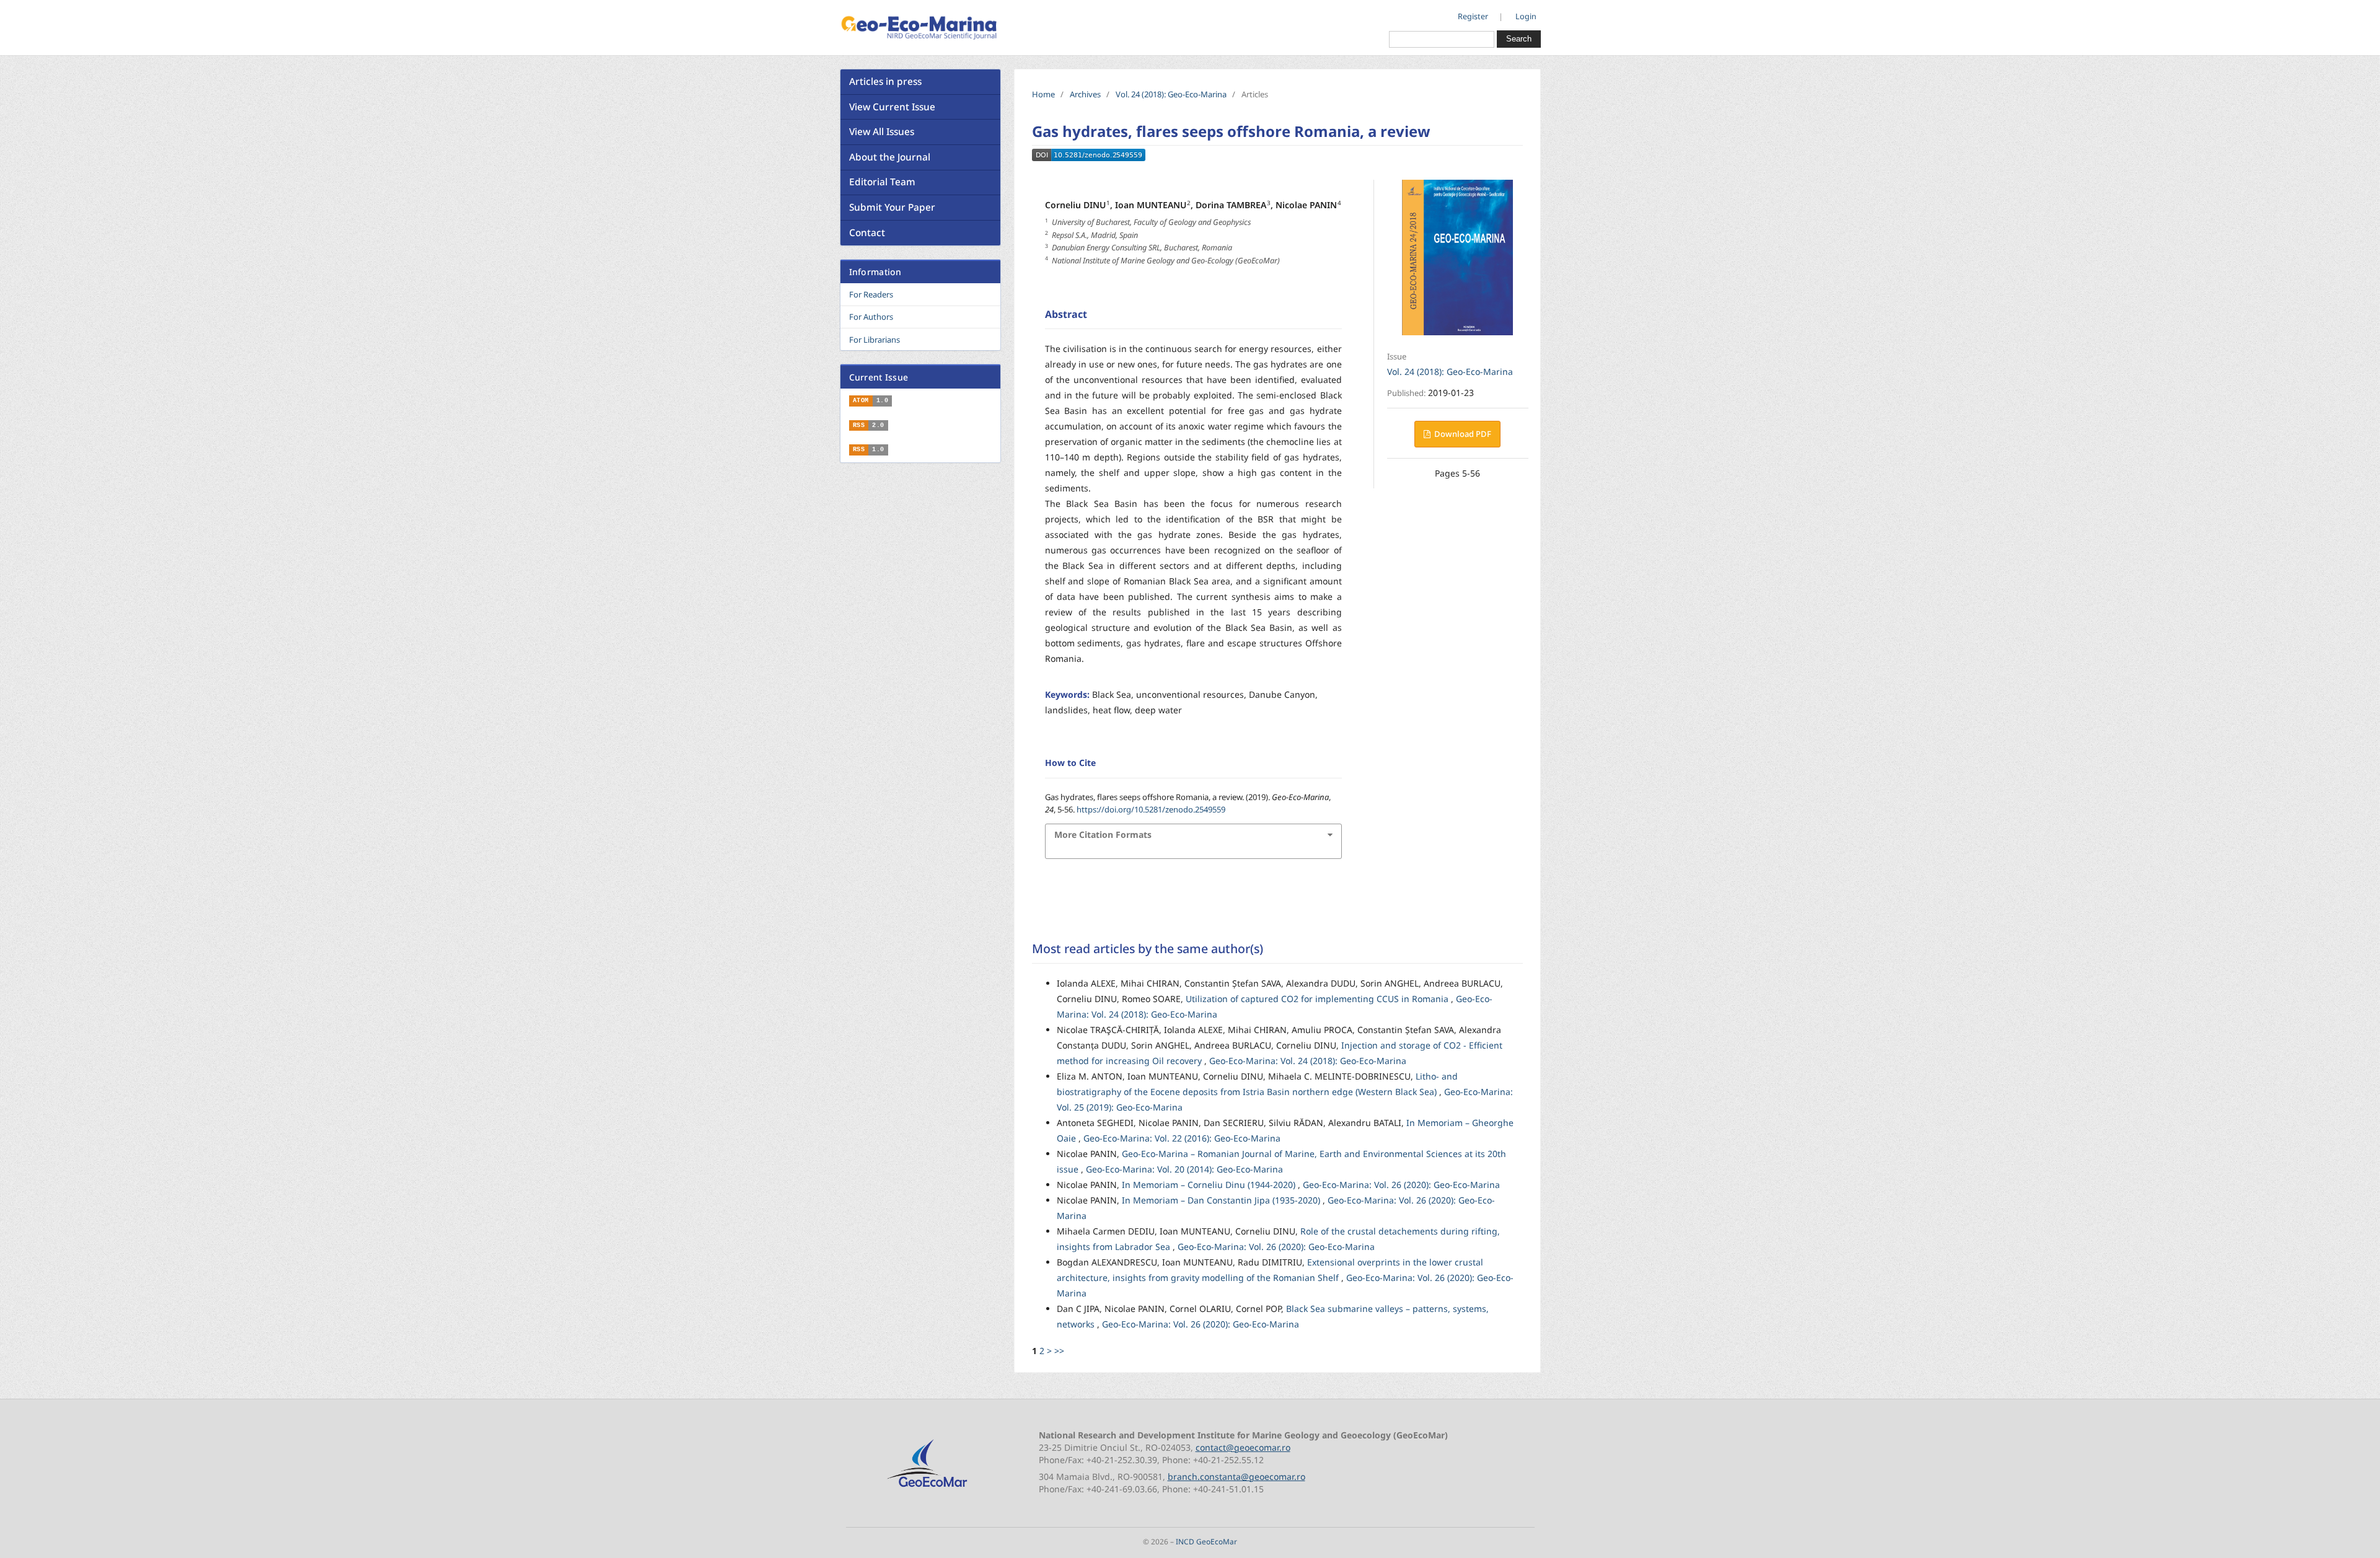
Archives (1085, 94)
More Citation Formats (1103, 834)
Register (1473, 16)
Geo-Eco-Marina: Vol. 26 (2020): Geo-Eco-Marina (1401, 1185)
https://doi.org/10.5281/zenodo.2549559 (1151, 809)
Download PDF (1462, 434)
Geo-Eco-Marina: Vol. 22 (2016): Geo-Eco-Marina (1182, 1138)
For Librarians (875, 340)
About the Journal (890, 157)
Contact (867, 233)
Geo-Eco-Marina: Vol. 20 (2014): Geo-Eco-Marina (1184, 1169)
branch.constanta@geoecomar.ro (1236, 1477)
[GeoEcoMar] (927, 1488)
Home (1043, 94)
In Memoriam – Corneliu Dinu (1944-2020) (1210, 1185)
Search (1519, 39)
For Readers (871, 294)
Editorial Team (882, 182)
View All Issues (882, 132)
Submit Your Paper (892, 207)
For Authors (871, 317)
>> (1059, 1351)
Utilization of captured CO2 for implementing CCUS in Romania (1318, 999)
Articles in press (885, 81)
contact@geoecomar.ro (1243, 1447)
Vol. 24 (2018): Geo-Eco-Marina (1171, 94)
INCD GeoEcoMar (1206, 1541)
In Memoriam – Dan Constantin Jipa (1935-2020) (1222, 1200)
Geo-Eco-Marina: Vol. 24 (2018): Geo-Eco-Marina (1308, 1061)
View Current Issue (892, 107)
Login (1526, 16)
